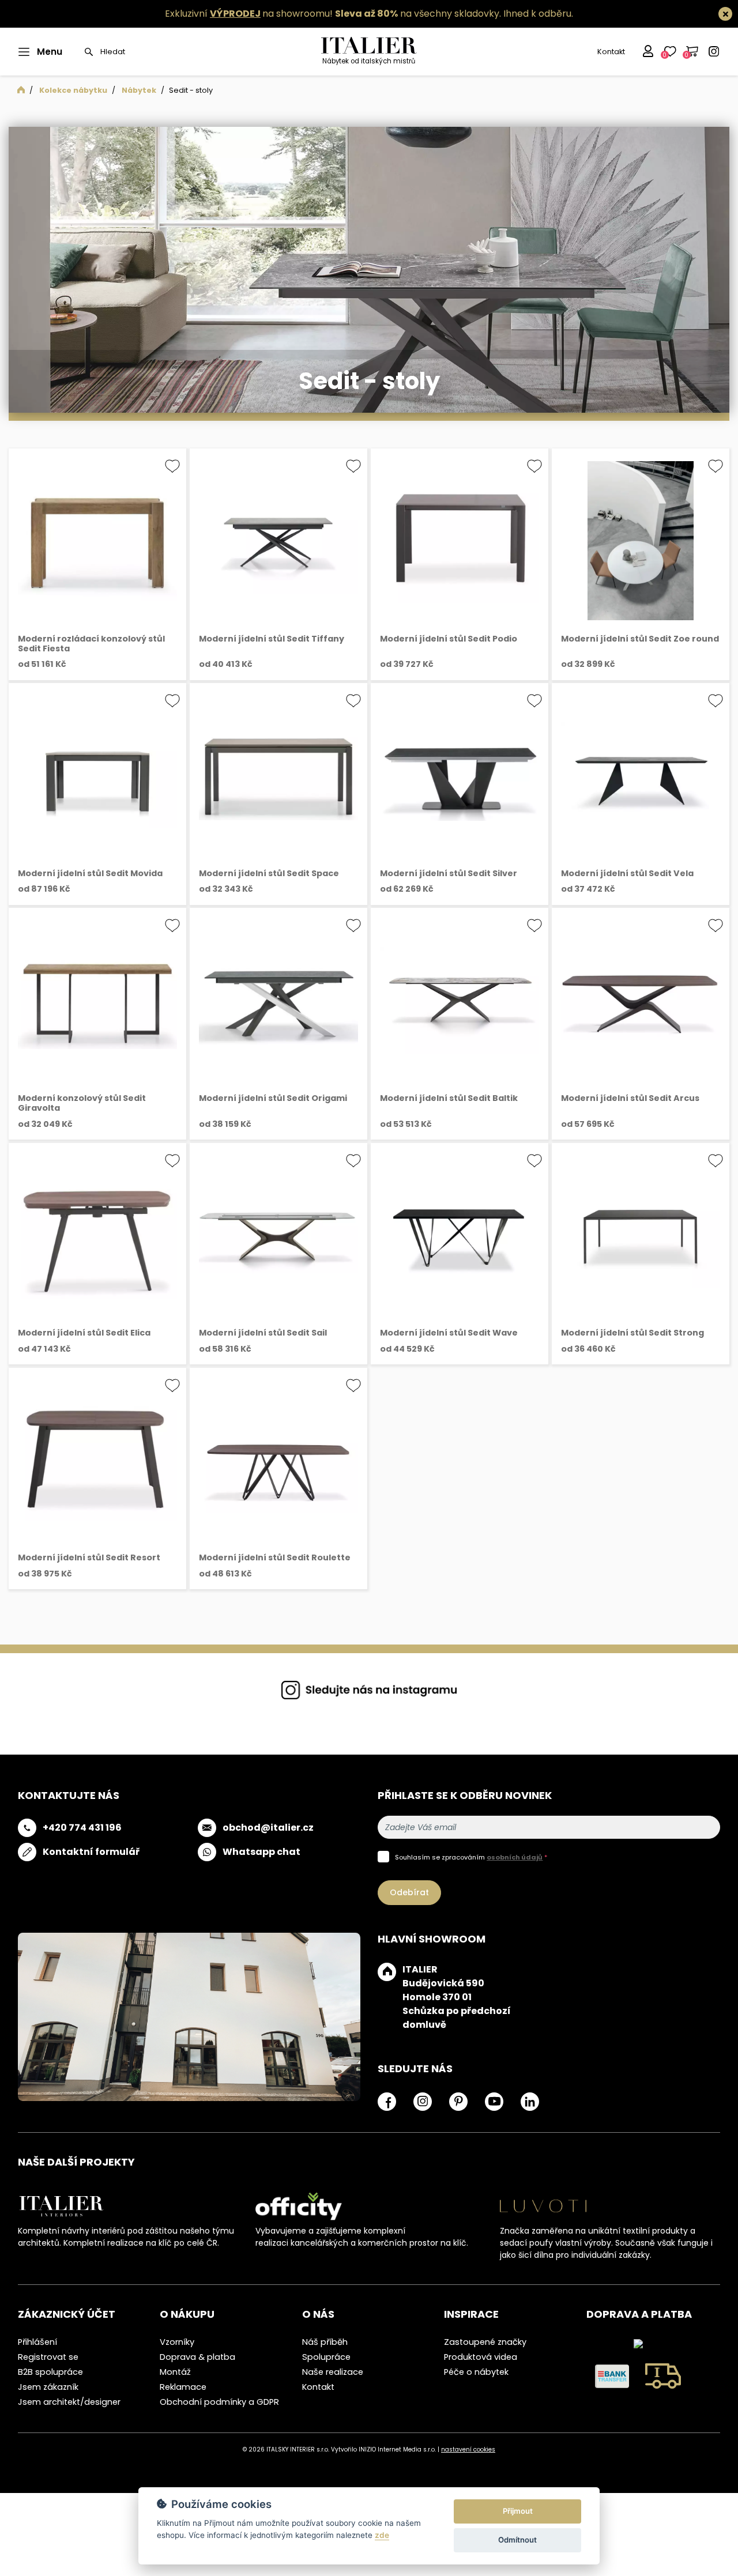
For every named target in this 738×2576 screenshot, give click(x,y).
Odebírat (409, 1892)
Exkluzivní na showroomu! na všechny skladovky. (333, 14)
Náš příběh (325, 2342)
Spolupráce (326, 2357)
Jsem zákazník (48, 2387)
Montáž (175, 2372)
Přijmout (518, 2511)
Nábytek (139, 90)
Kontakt (611, 52)
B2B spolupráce (50, 2372)
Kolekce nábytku (73, 90)
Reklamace (183, 2387)
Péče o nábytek (476, 2372)
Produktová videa (481, 2357)
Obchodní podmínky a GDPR (219, 2402)
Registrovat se (48, 2357)
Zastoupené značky (485, 2342)
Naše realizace (333, 2372)
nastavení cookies (468, 2449)
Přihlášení (37, 2342)
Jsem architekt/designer (69, 2402)
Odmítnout (517, 2540)
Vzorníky (177, 2342)
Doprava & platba (197, 2357)
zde (382, 2535)
